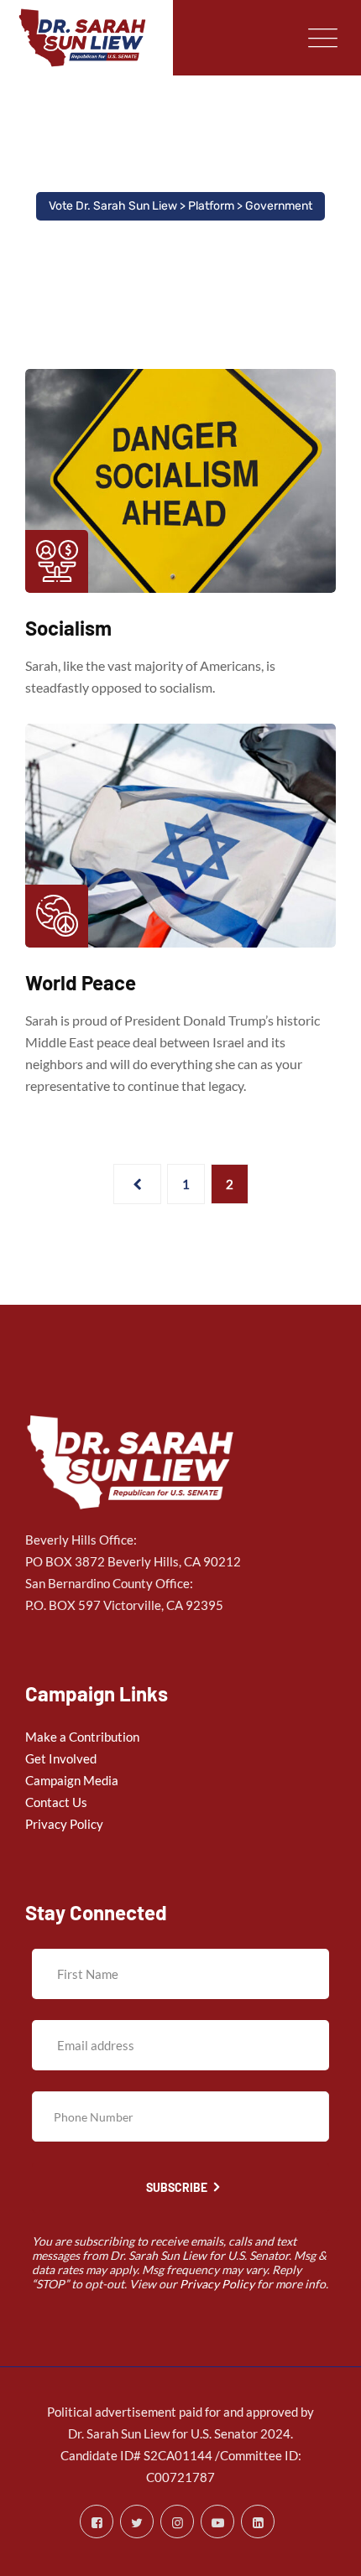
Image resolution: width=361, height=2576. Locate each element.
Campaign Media (72, 1780)
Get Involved (61, 1758)
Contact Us (56, 1802)
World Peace (81, 982)
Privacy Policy (64, 1824)
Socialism (68, 628)
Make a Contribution (82, 1737)
